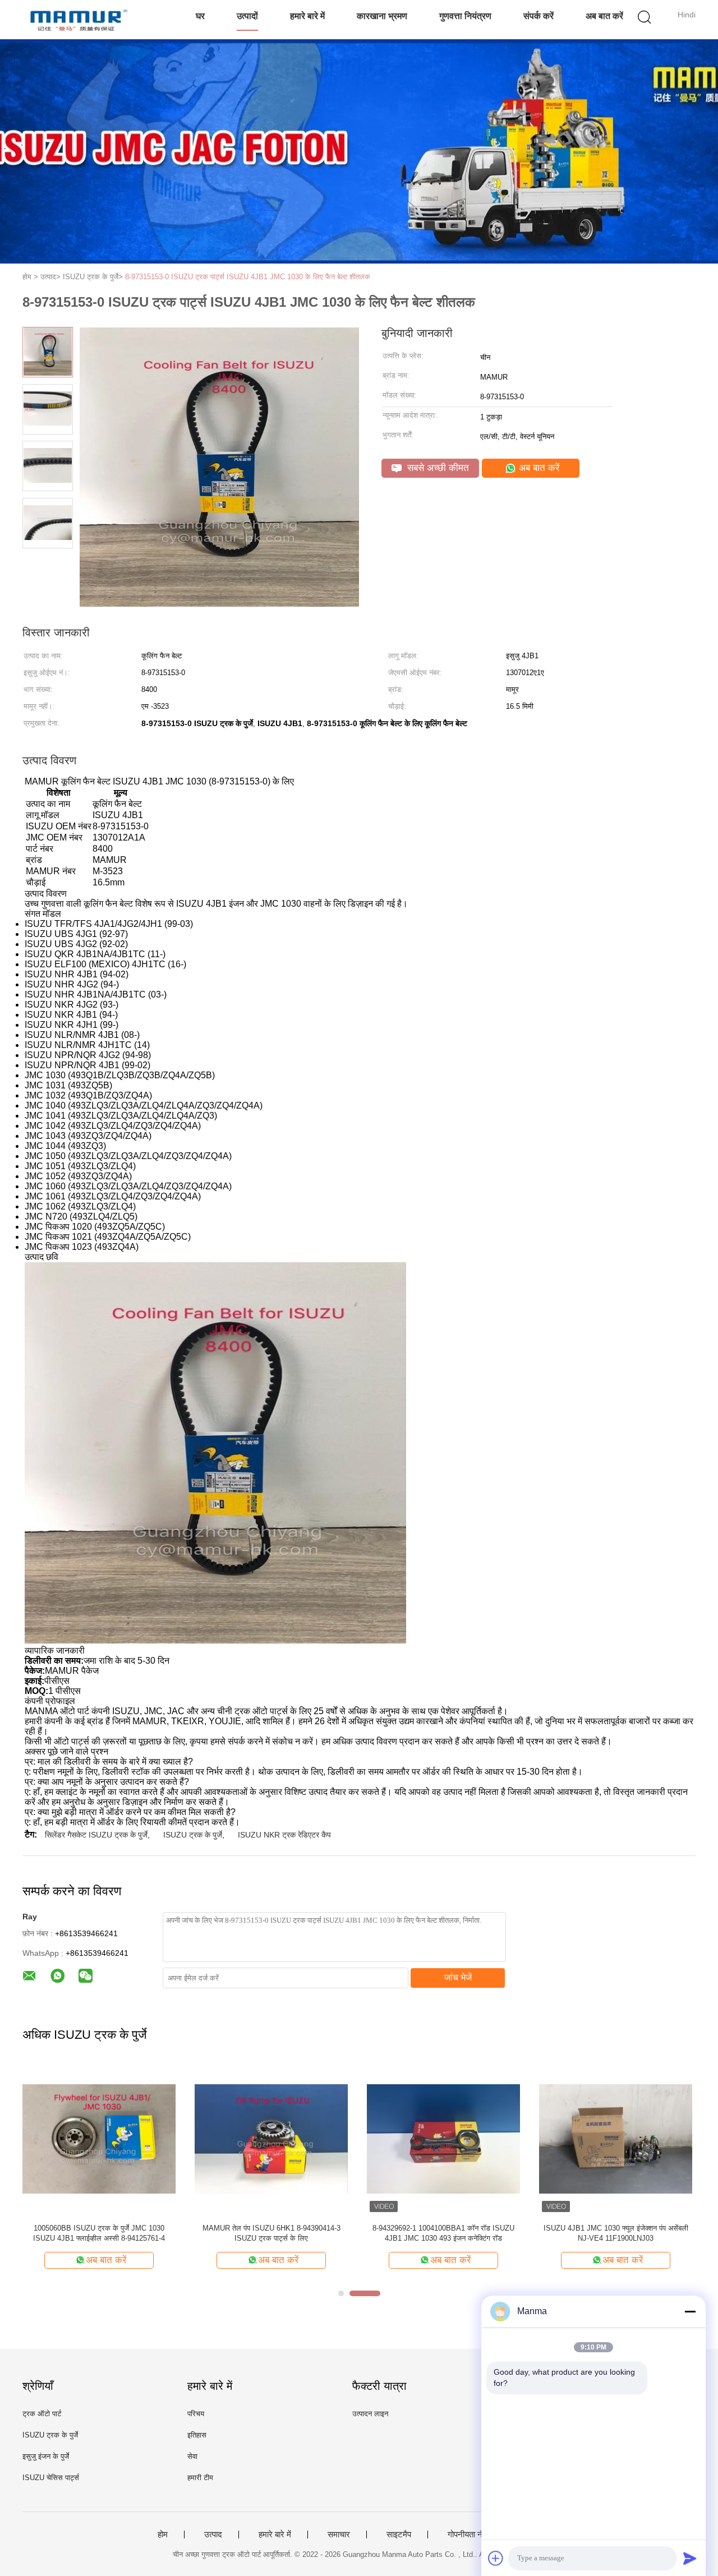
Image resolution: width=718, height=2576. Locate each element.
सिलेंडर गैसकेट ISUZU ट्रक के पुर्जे (96, 1835)
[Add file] (496, 2558)
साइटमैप (399, 2535)
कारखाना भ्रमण (382, 16)
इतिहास (197, 2435)
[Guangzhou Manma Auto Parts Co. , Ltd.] (77, 20)
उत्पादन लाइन (370, 2414)
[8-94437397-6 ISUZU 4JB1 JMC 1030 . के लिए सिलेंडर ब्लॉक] (271, 2138)
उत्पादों (247, 16)
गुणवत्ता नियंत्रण (465, 16)
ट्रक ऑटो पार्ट (42, 2414)
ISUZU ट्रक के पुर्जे (193, 1835)
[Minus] (690, 2311)
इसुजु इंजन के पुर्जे (46, 2456)
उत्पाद (213, 2535)
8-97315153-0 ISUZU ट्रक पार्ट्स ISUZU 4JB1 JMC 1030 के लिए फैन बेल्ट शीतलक (248, 277)
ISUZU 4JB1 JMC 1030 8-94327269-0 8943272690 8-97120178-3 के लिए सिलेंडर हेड (443, 2233)
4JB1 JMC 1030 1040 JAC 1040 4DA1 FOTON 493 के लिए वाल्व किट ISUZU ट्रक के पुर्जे (99, 2233)
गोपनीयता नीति (469, 2535)
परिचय (196, 2414)
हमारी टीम (200, 2478)
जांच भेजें (458, 1977)
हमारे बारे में (307, 16)
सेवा (192, 2456)
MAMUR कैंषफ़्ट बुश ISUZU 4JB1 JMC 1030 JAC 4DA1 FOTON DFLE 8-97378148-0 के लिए (616, 2233)
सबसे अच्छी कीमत (437, 468)
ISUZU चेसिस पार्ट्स (51, 2478)
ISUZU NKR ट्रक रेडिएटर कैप (284, 1835)
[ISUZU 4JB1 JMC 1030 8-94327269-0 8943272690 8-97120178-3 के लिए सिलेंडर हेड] (443, 2138)
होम (163, 2535)
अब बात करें (604, 16)
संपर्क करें (538, 16)
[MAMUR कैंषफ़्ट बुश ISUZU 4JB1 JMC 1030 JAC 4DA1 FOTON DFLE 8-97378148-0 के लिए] (616, 2138)
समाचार (339, 2535)
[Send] (690, 2558)
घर (200, 16)
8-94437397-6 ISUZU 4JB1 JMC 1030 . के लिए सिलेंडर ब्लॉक (271, 2233)
